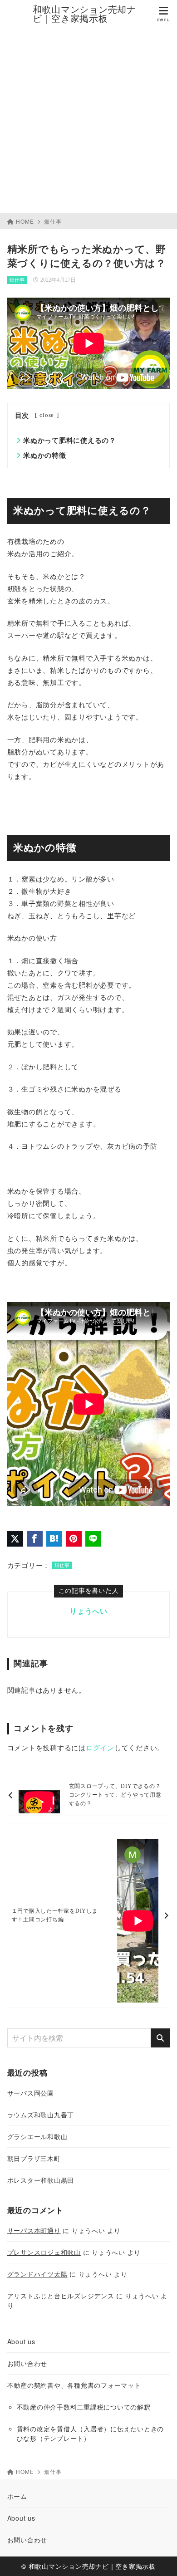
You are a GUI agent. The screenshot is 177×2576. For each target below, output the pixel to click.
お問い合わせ (27, 2363)
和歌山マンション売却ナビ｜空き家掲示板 (84, 14)
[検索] (160, 2038)
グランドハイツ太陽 (37, 2274)
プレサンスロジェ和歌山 (44, 2252)
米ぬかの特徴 (45, 455)
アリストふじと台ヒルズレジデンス (61, 2296)
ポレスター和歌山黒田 (41, 2180)
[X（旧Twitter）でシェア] (15, 1539)
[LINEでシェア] (93, 1539)
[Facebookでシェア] (35, 1539)
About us (21, 2341)
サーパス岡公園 (31, 2093)
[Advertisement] (88, 120)
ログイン (100, 1748)
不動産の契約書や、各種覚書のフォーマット (74, 2385)
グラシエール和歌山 (37, 2136)
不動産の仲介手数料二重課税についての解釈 (84, 2407)
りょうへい (88, 1611)
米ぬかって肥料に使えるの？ (70, 441)
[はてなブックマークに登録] (54, 1539)
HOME (25, 221)
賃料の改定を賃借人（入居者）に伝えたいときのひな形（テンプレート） (91, 2433)
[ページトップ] (159, 2558)
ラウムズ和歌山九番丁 (41, 2115)
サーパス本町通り (34, 2230)
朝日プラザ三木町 (34, 2158)
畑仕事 (53, 221)
